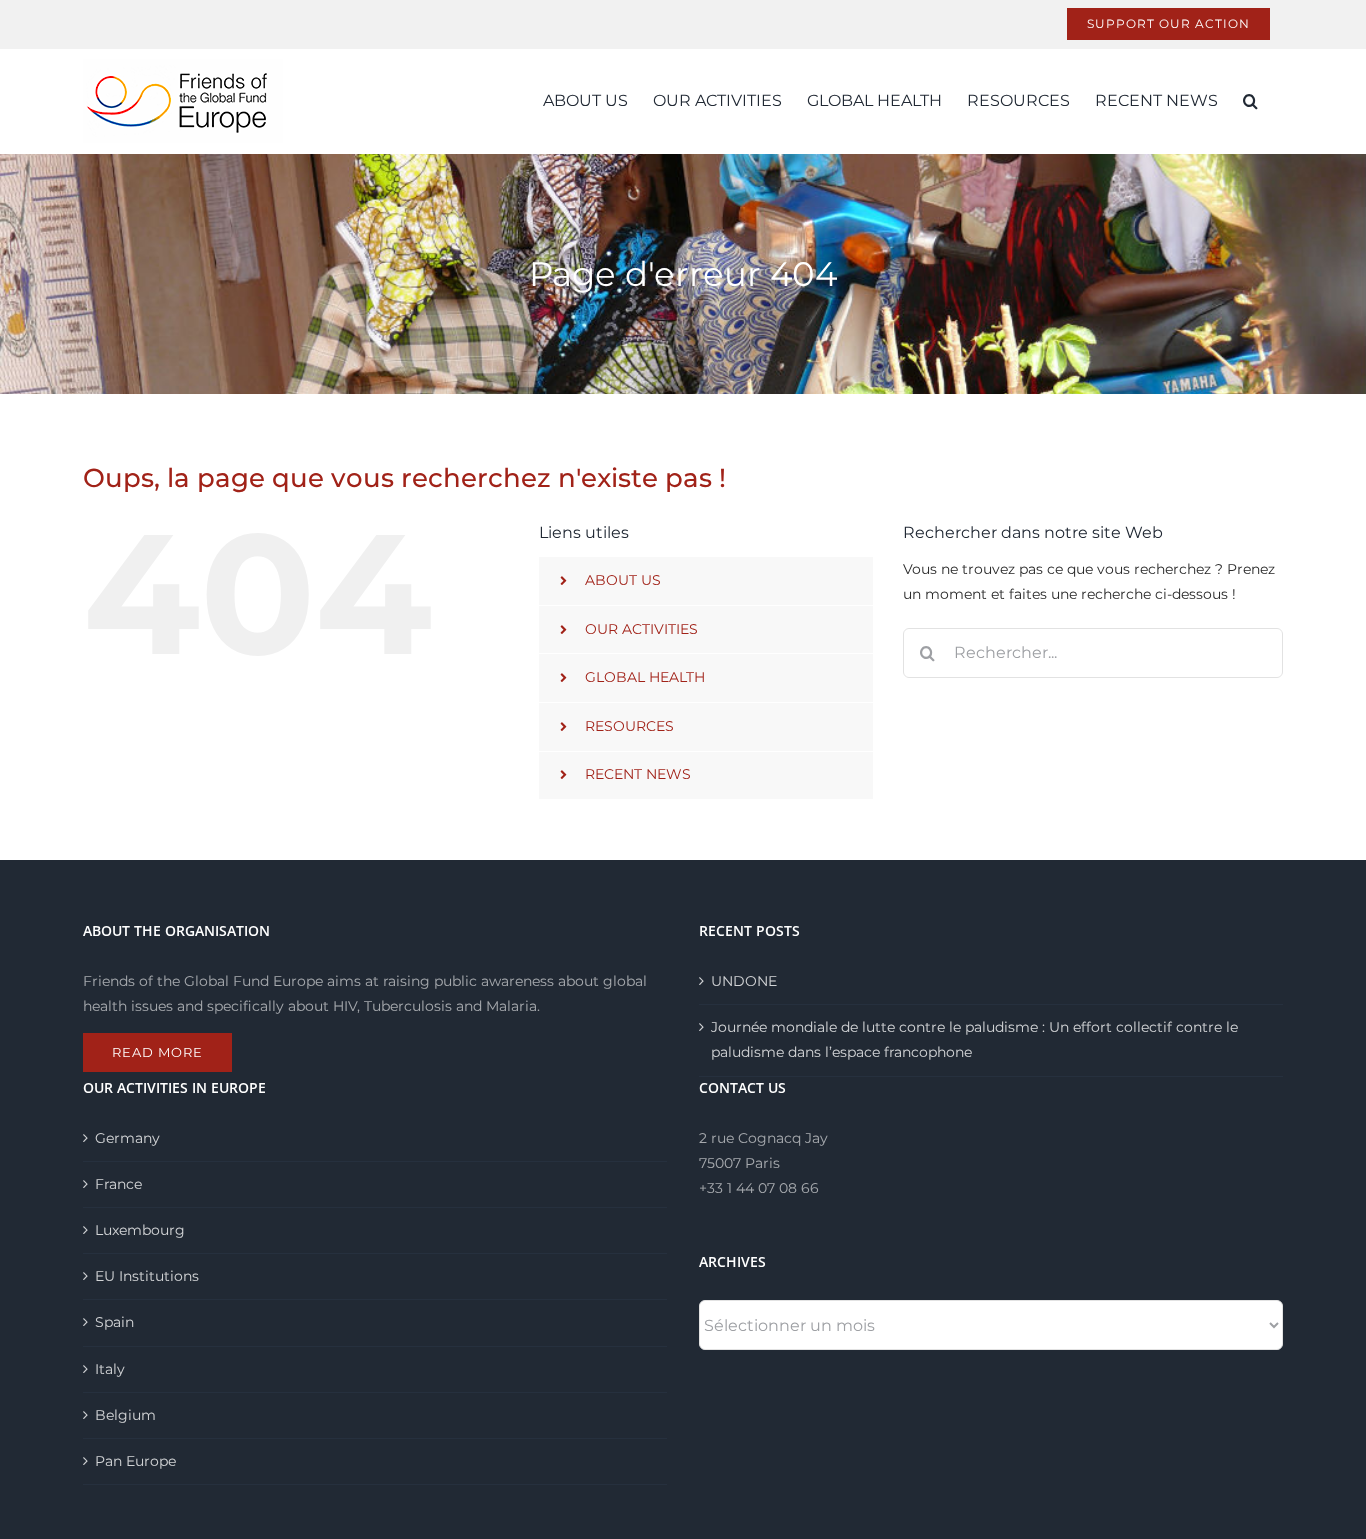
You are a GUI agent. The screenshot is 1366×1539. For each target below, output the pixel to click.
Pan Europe (135, 1461)
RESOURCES (629, 726)
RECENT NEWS (638, 774)
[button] (1250, 101)
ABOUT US (623, 580)
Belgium (125, 1415)
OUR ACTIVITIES (641, 629)
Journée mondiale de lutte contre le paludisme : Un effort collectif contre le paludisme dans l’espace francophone (974, 1039)
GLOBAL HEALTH (645, 677)
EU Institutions (147, 1276)
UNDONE (744, 981)
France (118, 1184)
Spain (114, 1322)
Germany (127, 1138)
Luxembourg (140, 1230)
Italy (110, 1369)
